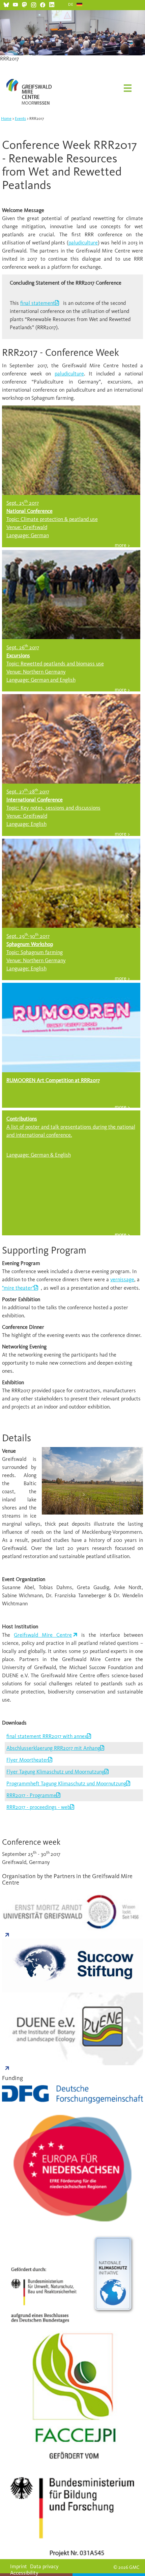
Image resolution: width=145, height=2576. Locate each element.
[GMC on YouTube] (15, 4)
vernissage (122, 1279)
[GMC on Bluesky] (6, 4)
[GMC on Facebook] (43, 4)
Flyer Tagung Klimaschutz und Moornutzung (55, 1772)
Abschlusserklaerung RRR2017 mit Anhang (53, 1748)
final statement (38, 303)
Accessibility (24, 2573)
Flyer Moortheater (27, 1760)
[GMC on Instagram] (34, 4)
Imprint (19, 2566)
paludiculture (83, 243)
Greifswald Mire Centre (43, 1635)
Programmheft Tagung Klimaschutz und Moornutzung (66, 1783)
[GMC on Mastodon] (24, 4)
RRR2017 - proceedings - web (38, 1807)
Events (20, 119)
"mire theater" (18, 1288)
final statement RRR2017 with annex (47, 1736)
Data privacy (44, 2566)
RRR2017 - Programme (31, 1795)
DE (71, 4)
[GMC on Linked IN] (52, 4)
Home (6, 119)
